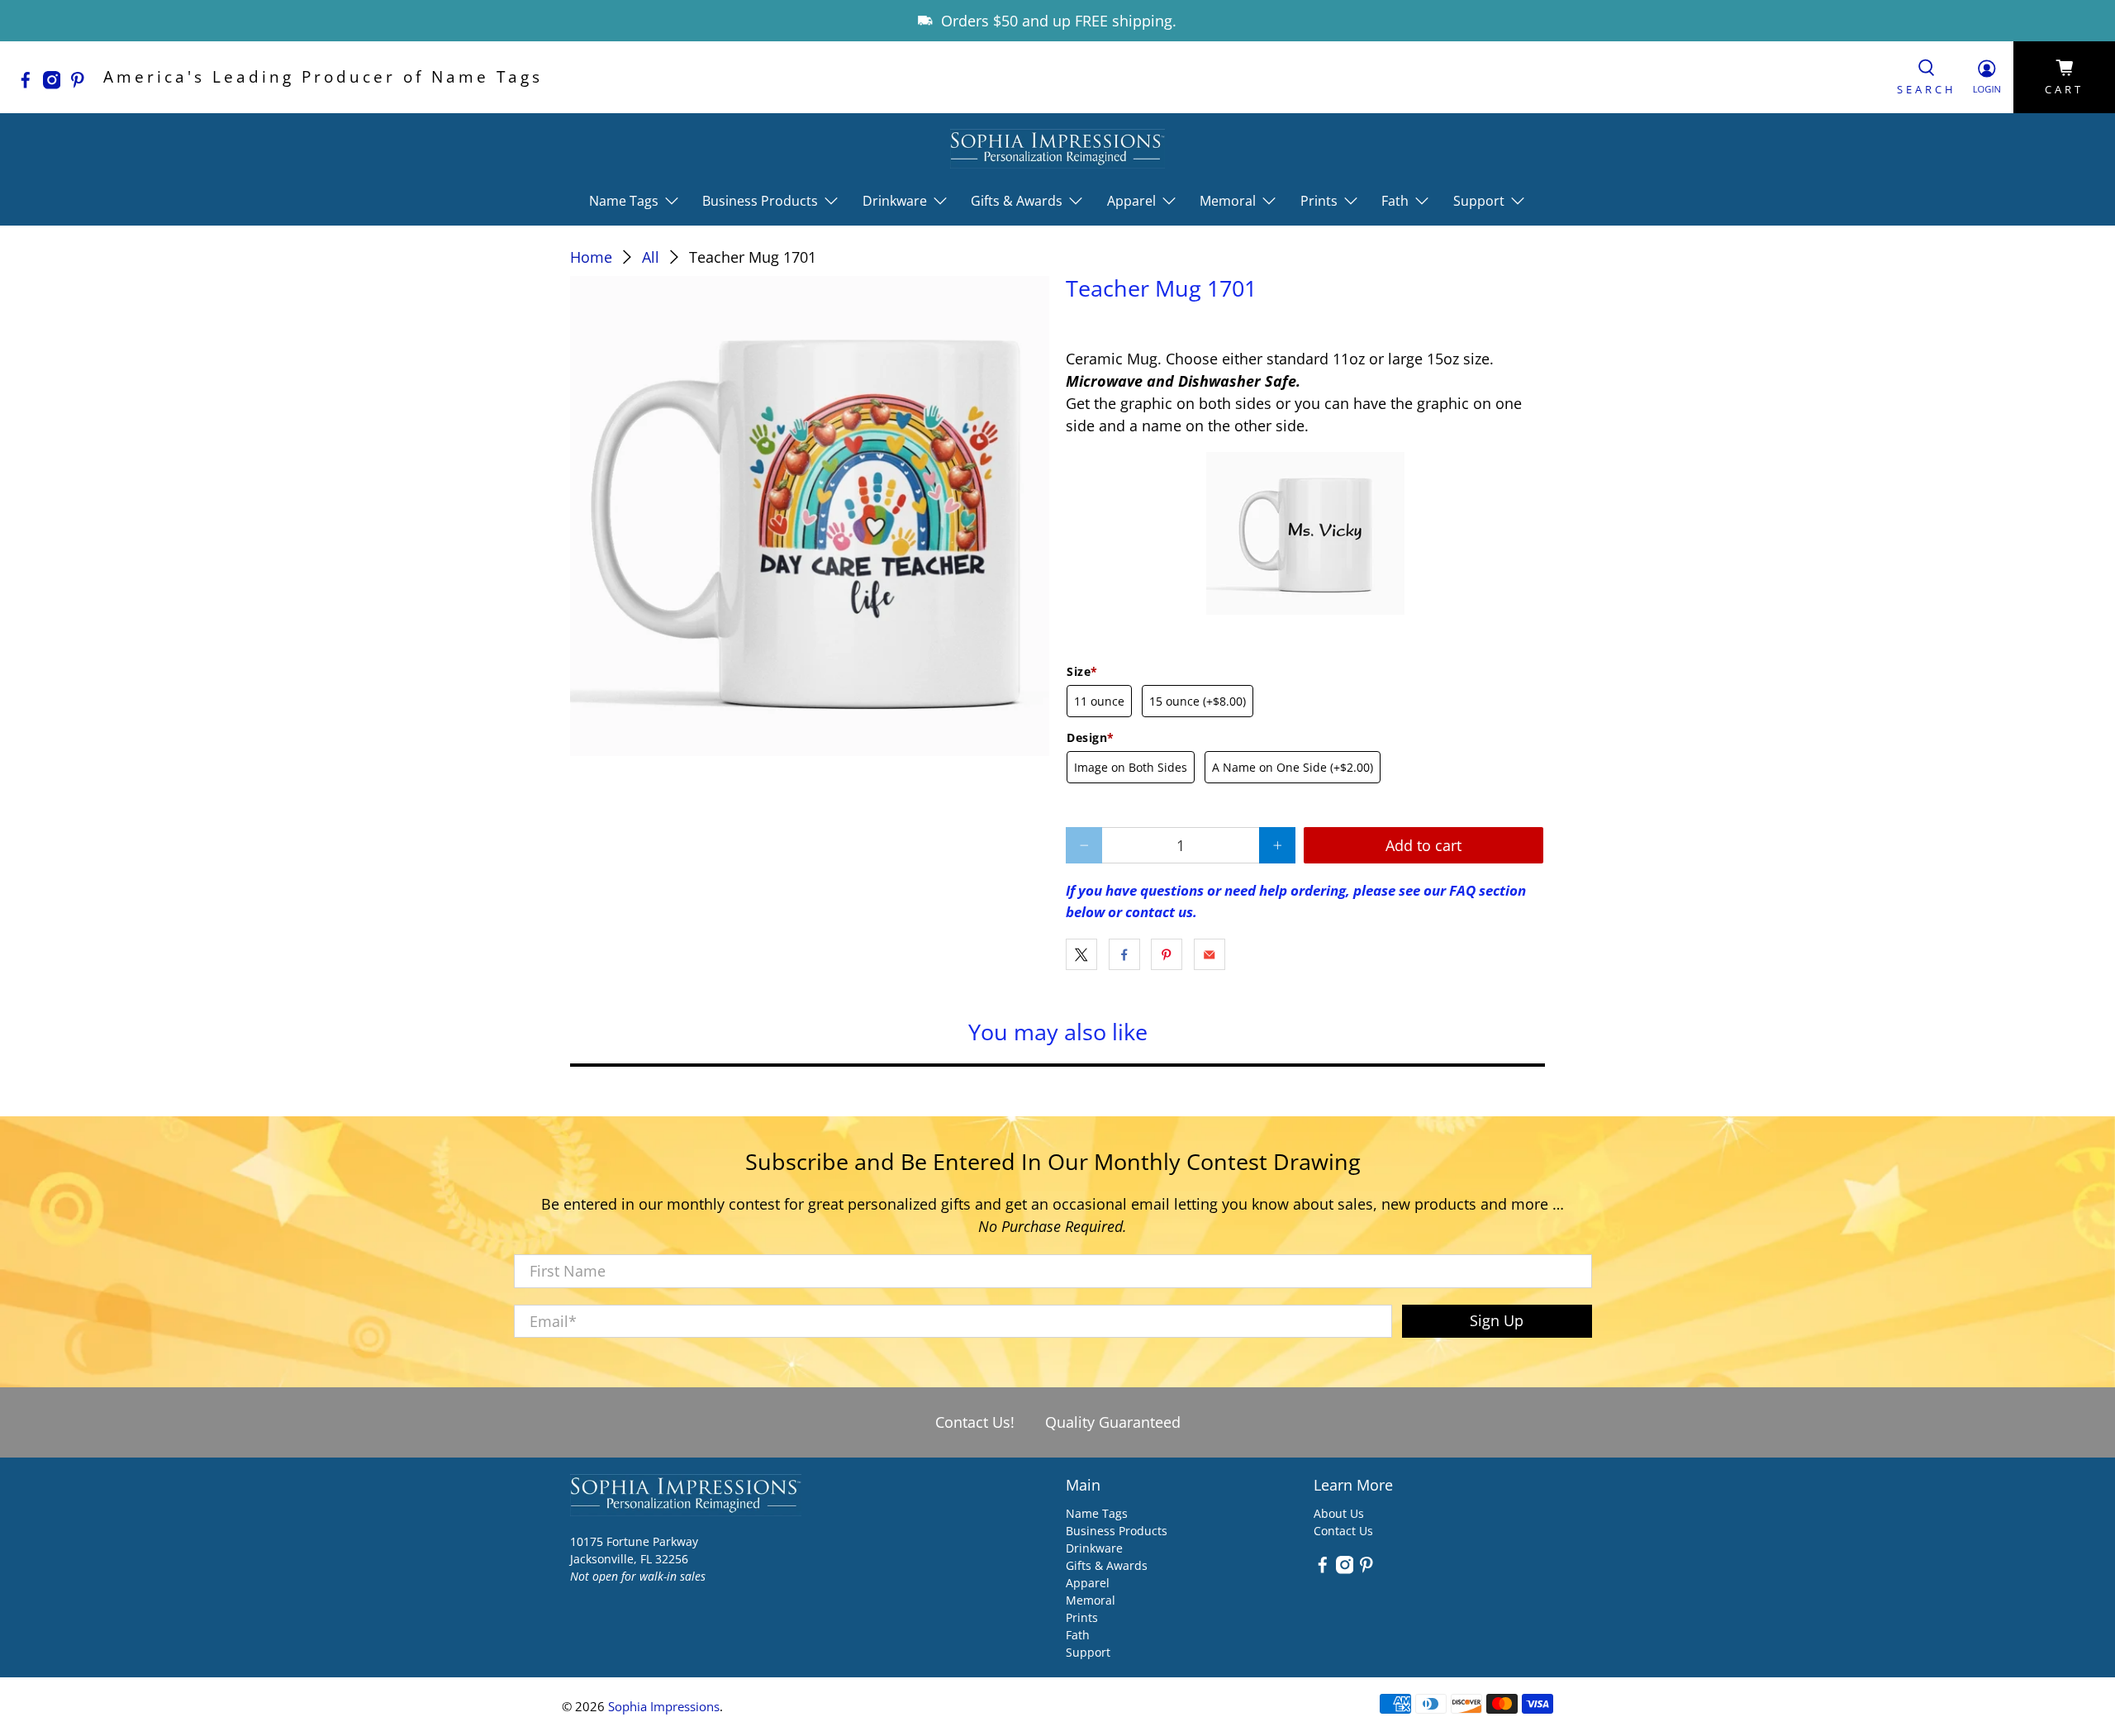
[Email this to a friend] (1210, 954)
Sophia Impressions (664, 1706)
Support (1088, 1652)
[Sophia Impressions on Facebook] (30, 83)
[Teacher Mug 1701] (810, 516)
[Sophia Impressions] (1057, 148)
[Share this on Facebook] (1124, 954)
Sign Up (1497, 1320)
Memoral (1091, 1600)
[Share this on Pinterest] (1167, 954)
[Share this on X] (1081, 954)
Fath (1078, 1635)
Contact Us (1343, 1531)
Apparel (1088, 1583)
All (651, 257)
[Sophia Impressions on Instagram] (56, 83)
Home (591, 257)
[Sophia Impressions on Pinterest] (82, 83)
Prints (1082, 1617)
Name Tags (1097, 1513)
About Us (1339, 1513)
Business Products (1117, 1531)
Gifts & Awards (1107, 1565)
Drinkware (1094, 1548)
